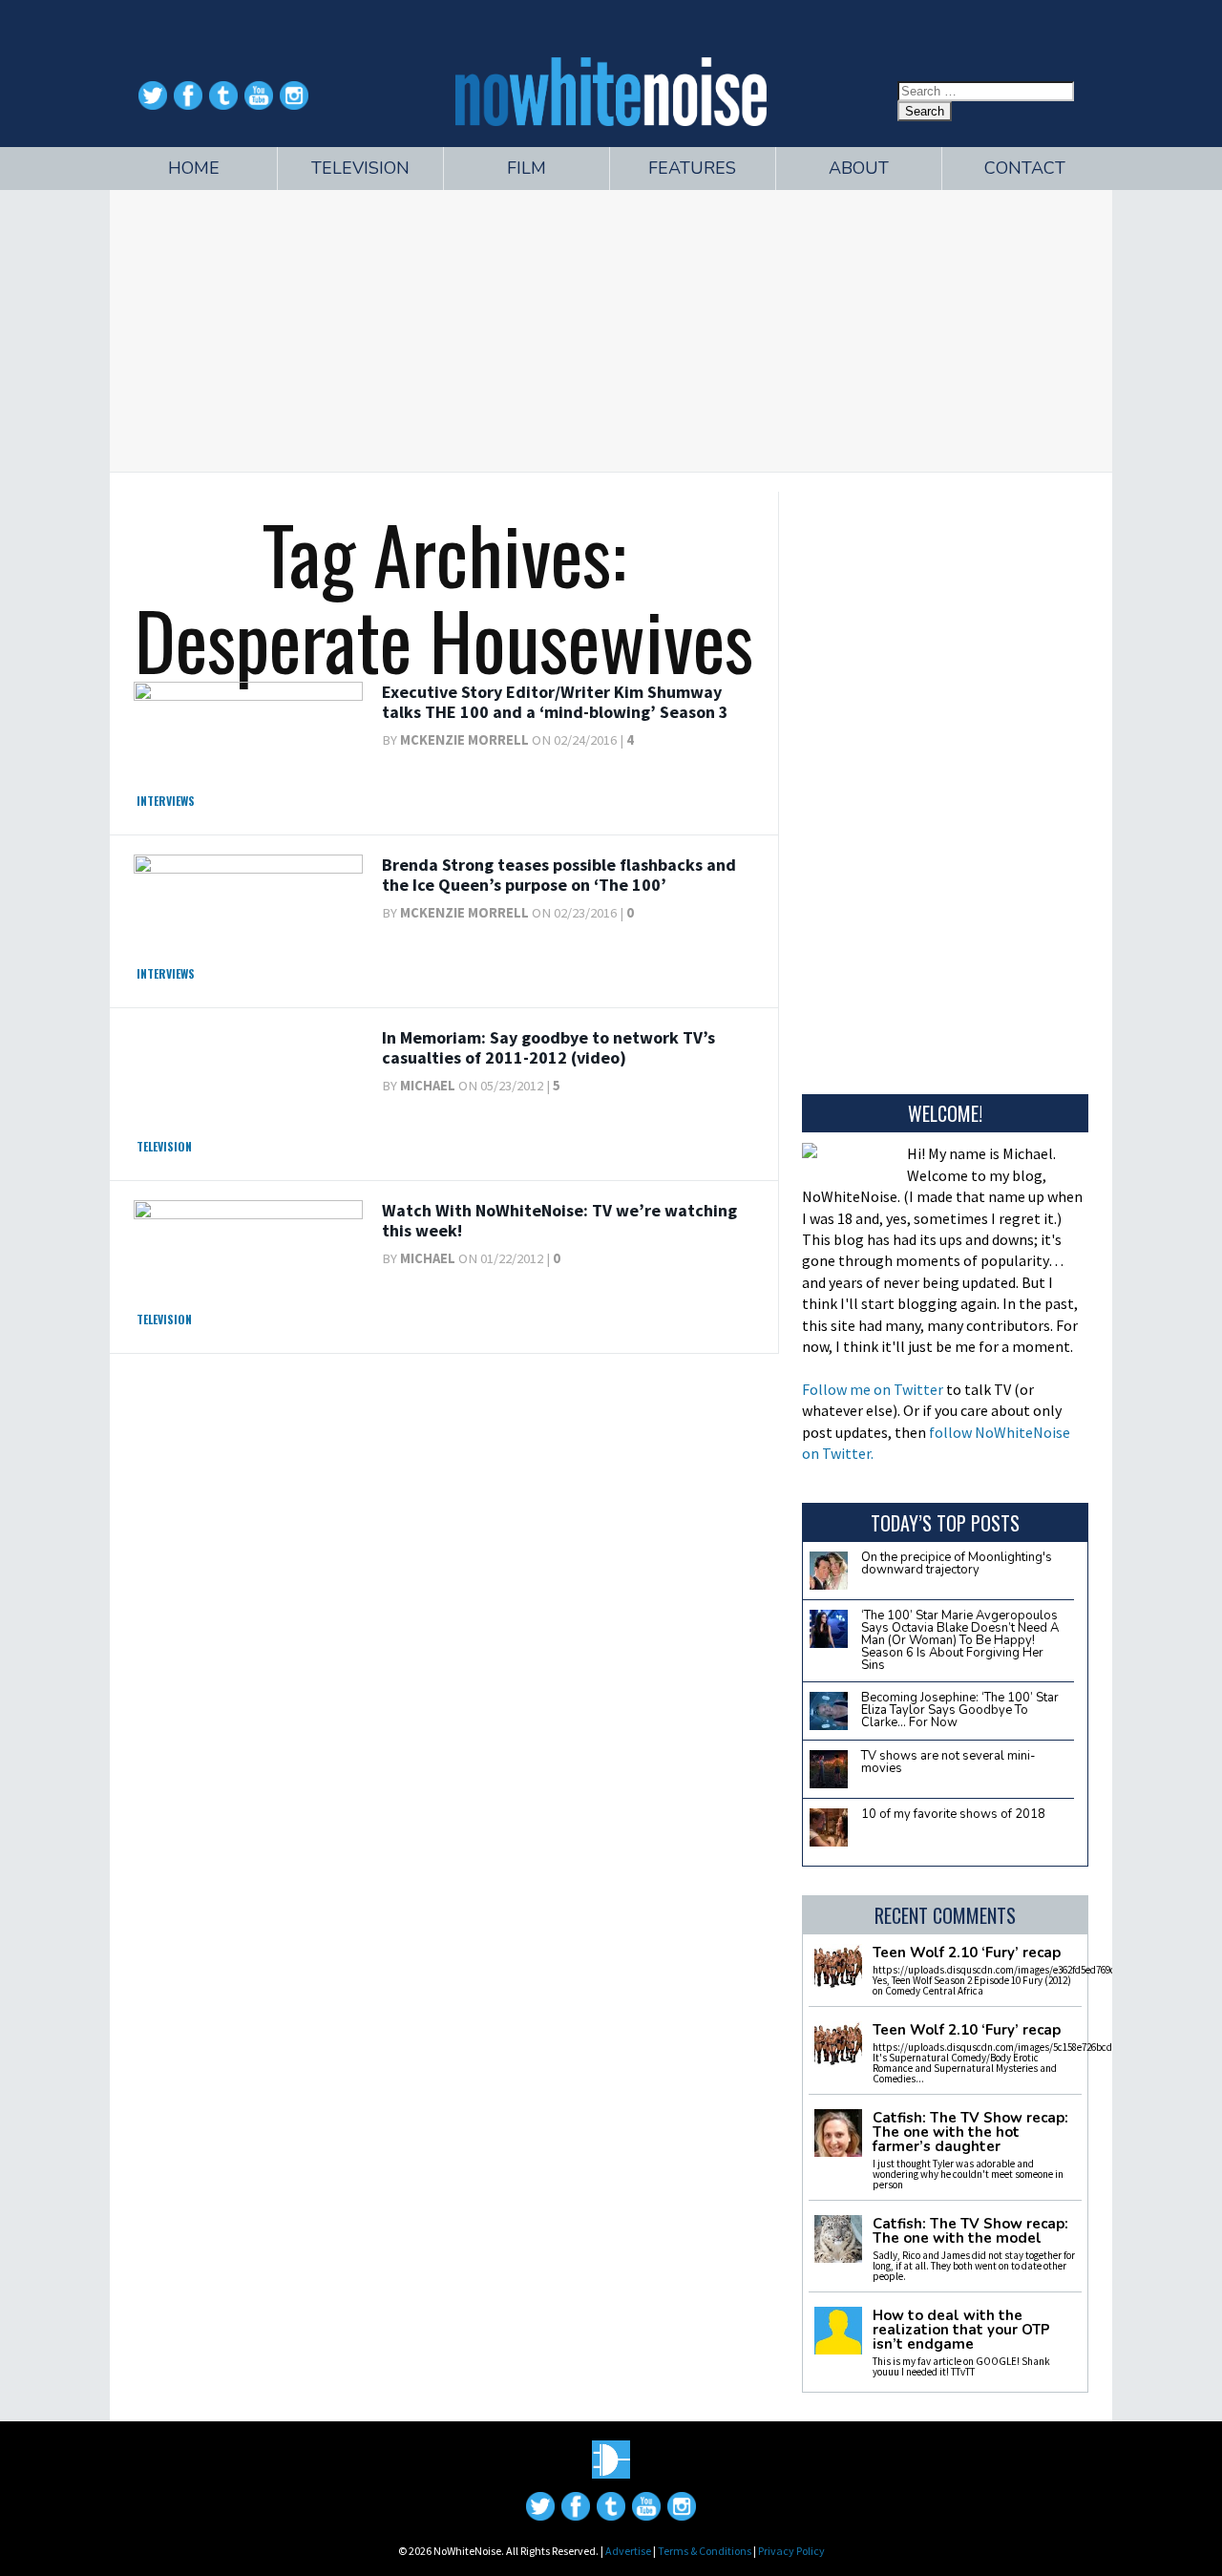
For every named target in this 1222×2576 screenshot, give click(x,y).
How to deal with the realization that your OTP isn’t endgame (961, 2330)
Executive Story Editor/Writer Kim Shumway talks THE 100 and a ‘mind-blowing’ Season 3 (555, 702)
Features (692, 168)
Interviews (166, 801)
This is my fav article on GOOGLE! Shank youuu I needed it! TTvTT (961, 2366)
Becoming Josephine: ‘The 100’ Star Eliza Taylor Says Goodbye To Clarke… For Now (960, 1710)
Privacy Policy (791, 2551)
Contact (1025, 168)
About (859, 168)
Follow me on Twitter (873, 1389)
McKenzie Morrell (464, 740)
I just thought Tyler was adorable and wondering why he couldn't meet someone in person (968, 2174)
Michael (428, 1086)
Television (360, 168)
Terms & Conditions (705, 2551)
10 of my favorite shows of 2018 (953, 1814)
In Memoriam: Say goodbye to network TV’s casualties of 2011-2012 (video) (548, 1048)
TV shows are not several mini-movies (948, 1762)
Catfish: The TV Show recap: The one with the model (970, 2231)
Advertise (628, 2551)
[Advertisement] (611, 328)
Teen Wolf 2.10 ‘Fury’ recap (967, 1953)
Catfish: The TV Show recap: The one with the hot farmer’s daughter (970, 2133)
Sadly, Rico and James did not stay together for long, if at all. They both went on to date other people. (974, 2266)
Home (194, 168)
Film (527, 168)
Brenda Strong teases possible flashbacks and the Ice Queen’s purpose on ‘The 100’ (559, 875)
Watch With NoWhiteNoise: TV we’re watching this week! (559, 1221)
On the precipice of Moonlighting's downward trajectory (957, 1563)
